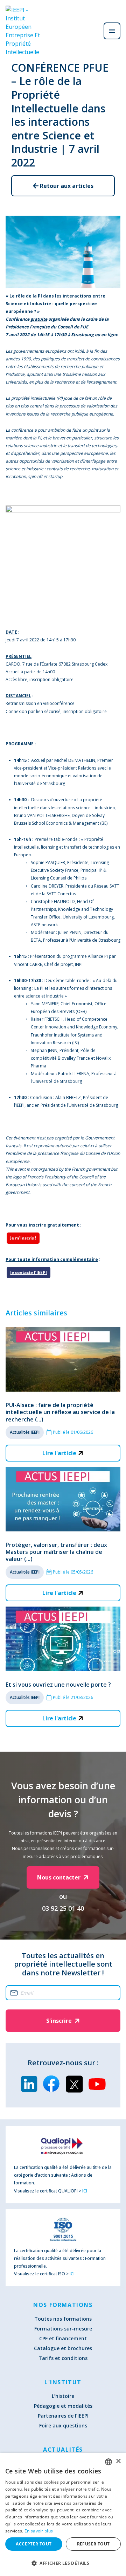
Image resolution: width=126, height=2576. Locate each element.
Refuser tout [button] (93, 2544)
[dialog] (63, 2515)
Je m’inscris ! (23, 1238)
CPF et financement (63, 2338)
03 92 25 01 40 (63, 1908)
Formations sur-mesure (63, 2329)
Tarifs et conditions (63, 2358)
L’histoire (63, 2396)
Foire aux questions (63, 2425)
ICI (85, 2191)
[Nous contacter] (92, 31)
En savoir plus (39, 2531)
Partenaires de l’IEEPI (63, 2416)
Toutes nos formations (63, 2319)
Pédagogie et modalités (63, 2406)
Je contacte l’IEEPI (29, 1272)
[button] (63, 2563)
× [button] (118, 2461)
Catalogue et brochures (63, 2348)
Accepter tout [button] (34, 2544)
